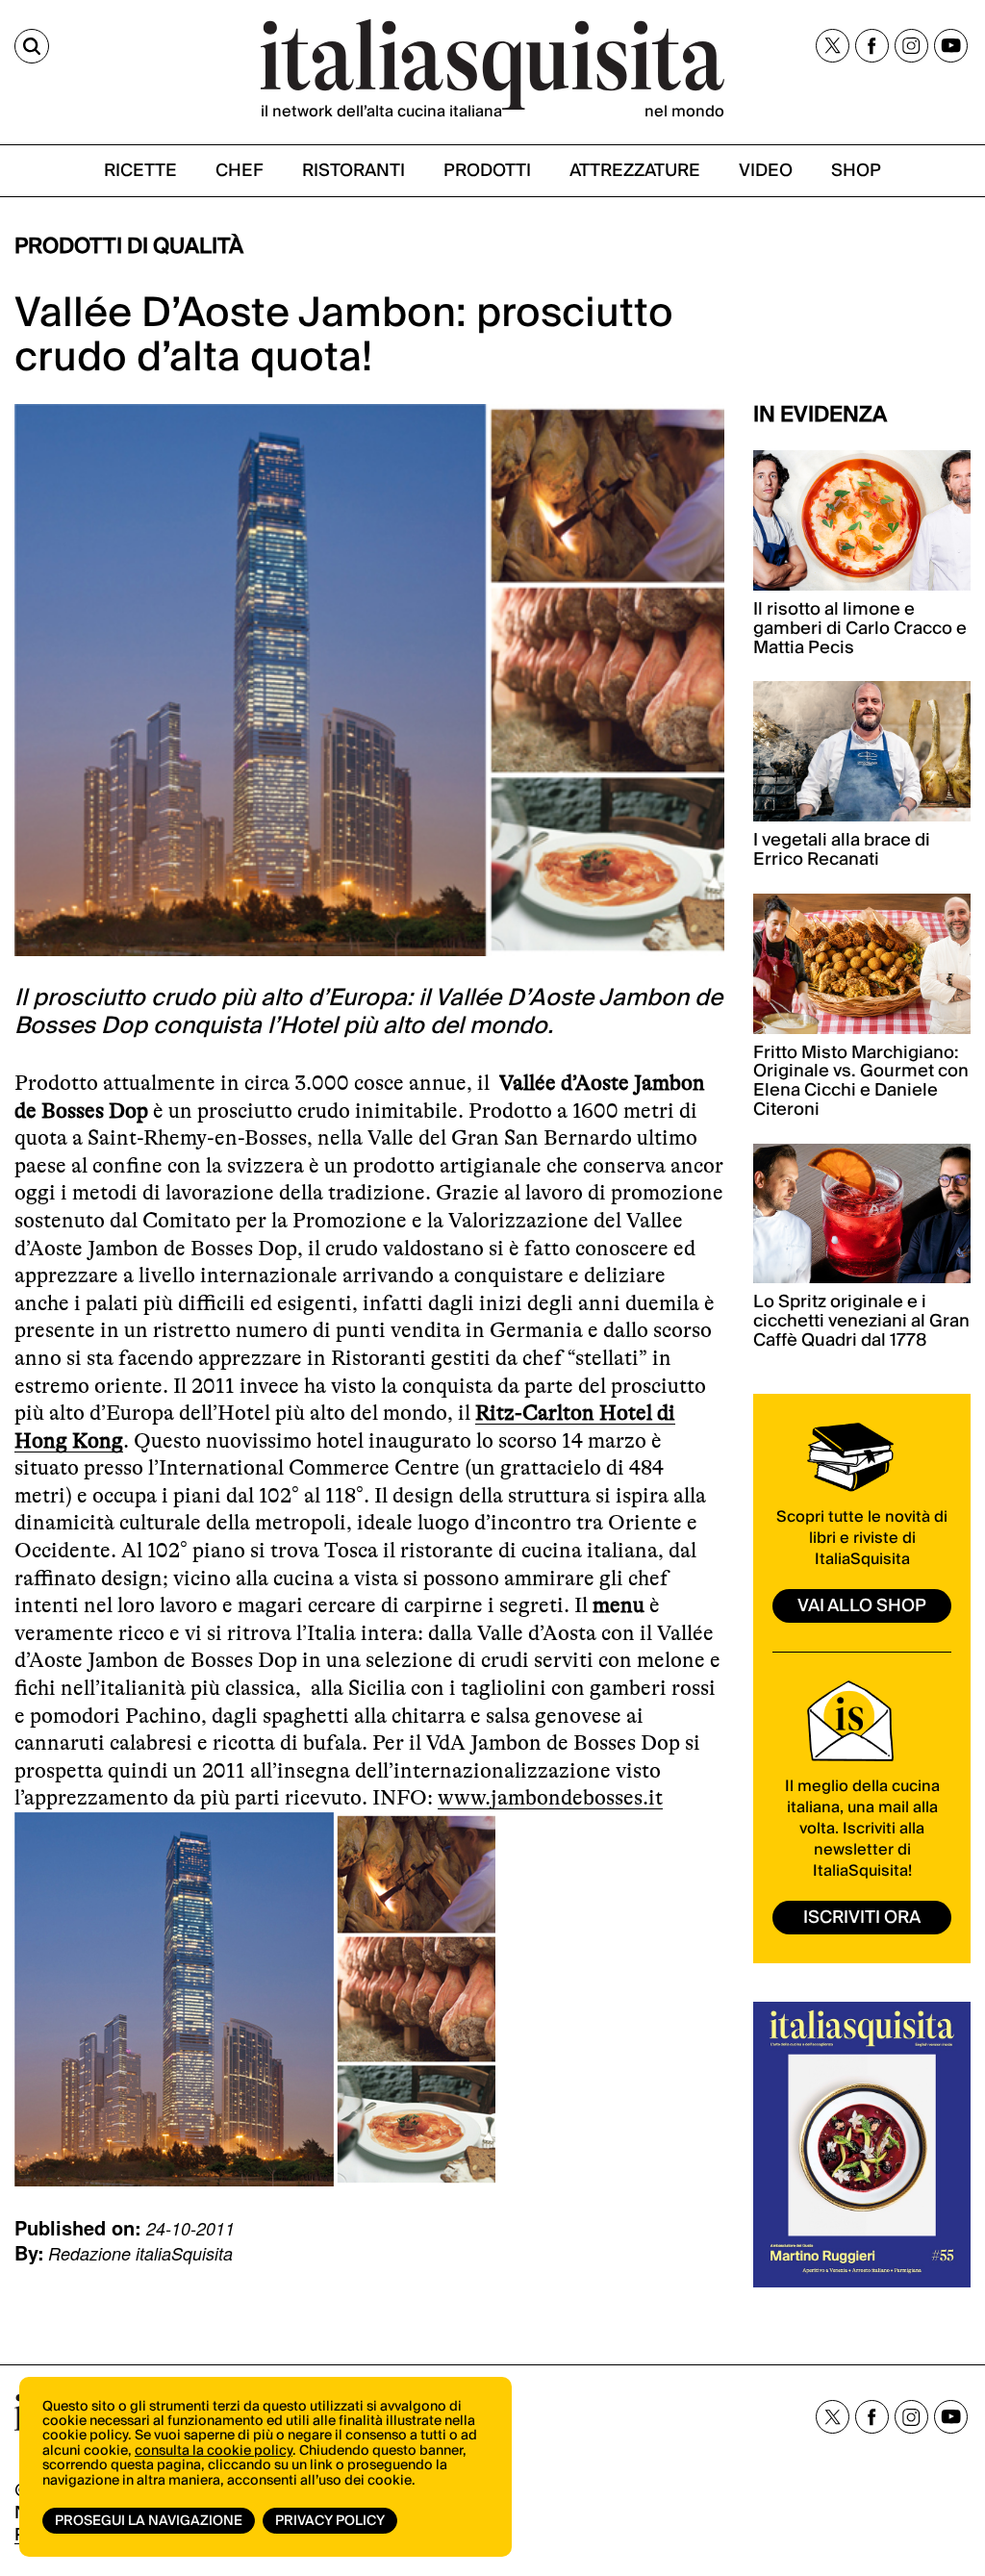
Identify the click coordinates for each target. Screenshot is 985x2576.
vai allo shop (862, 1606)
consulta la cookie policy (214, 2451)
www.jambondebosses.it (550, 1797)
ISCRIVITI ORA (862, 1918)
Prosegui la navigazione (149, 2521)
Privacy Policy (330, 2521)
